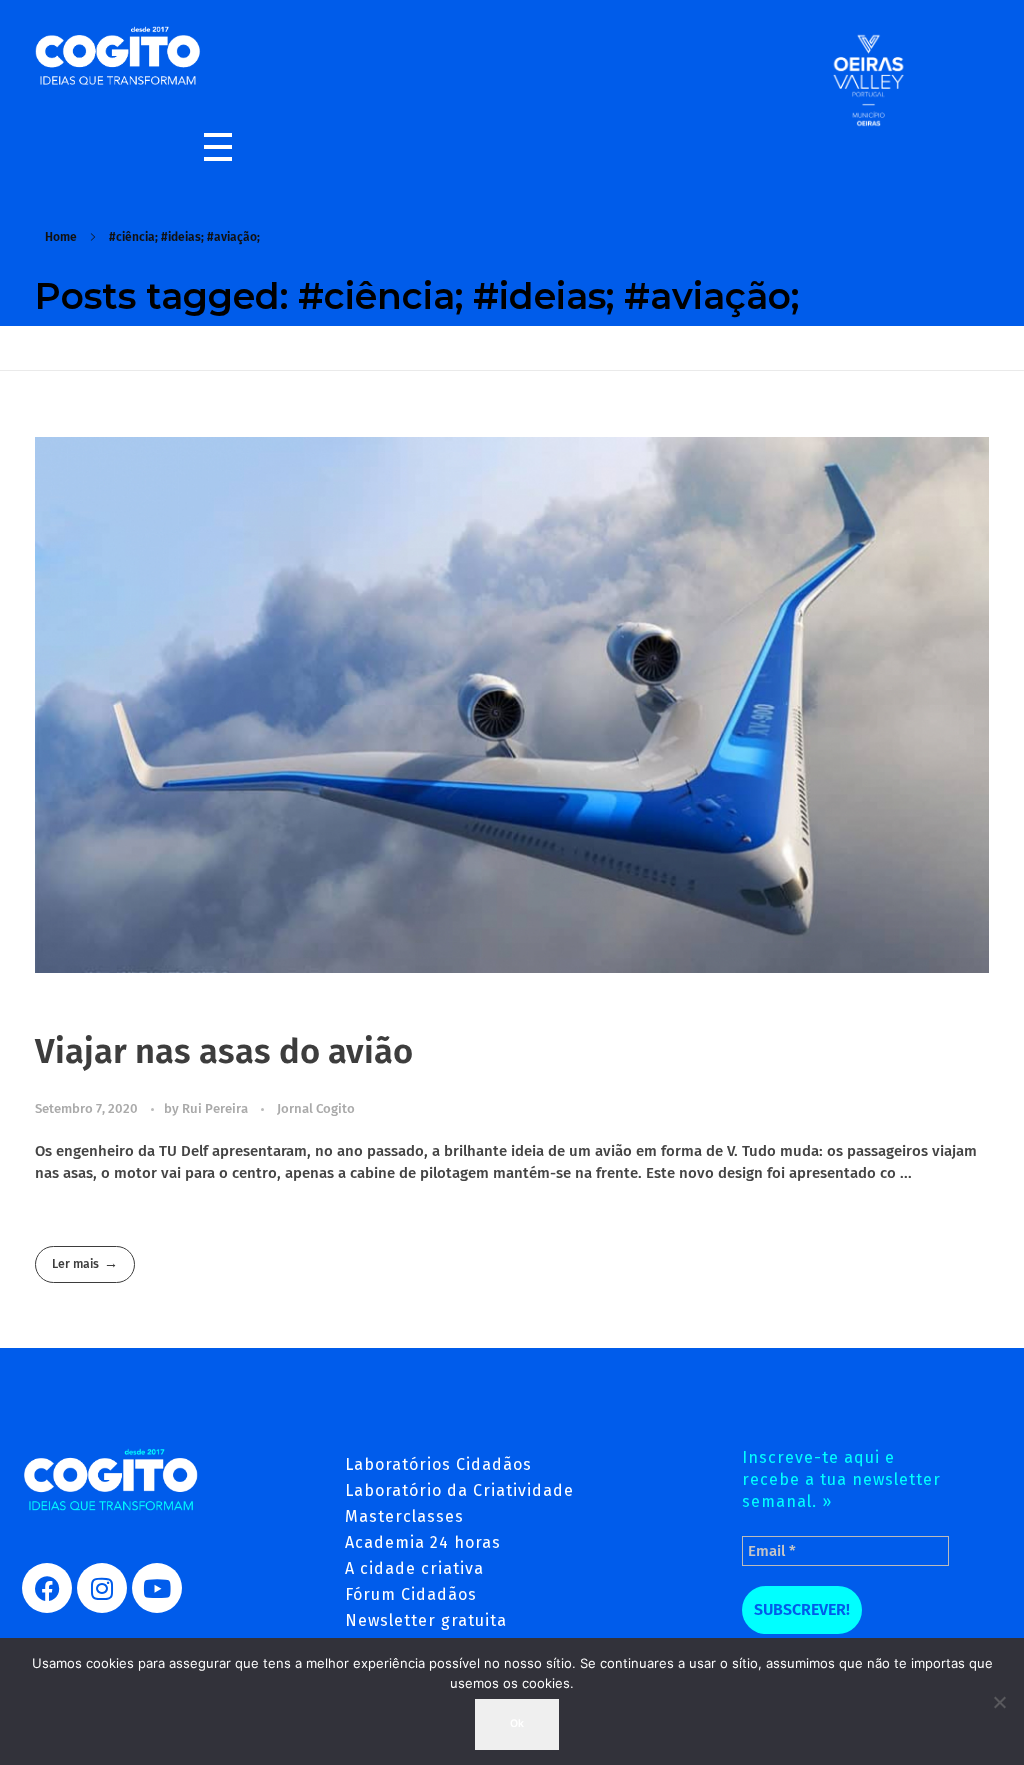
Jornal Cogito (316, 1108)
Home (61, 237)
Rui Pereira (216, 1108)
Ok (517, 1723)
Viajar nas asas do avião (224, 1051)
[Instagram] (102, 1588)
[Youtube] (157, 1588)
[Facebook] (47, 1588)
